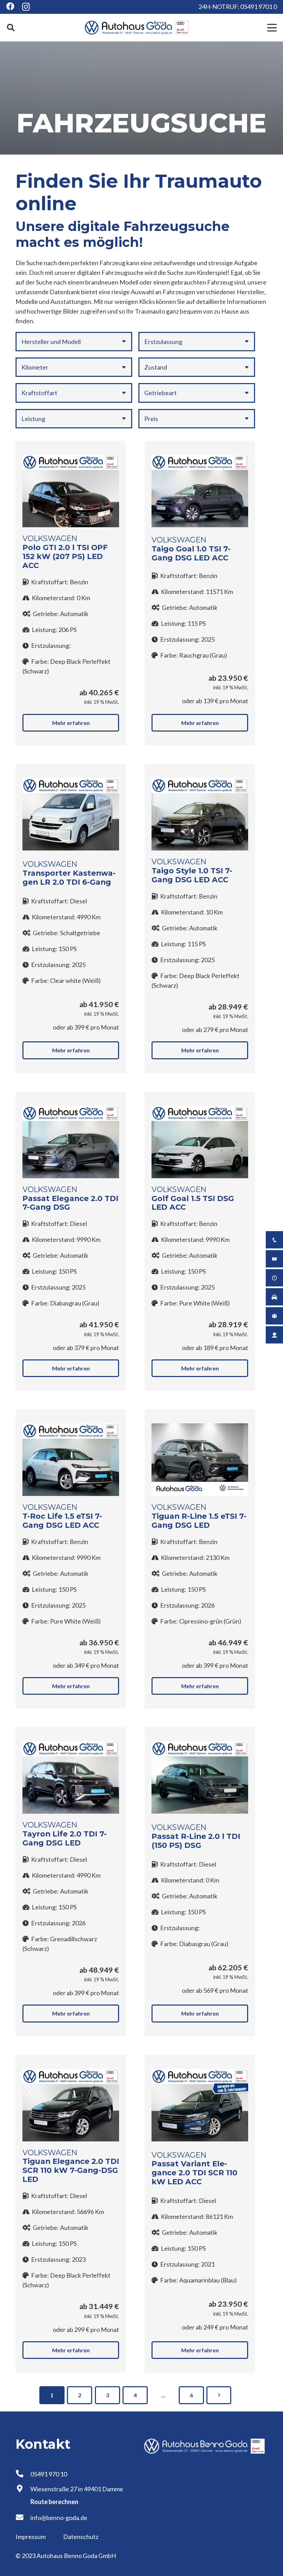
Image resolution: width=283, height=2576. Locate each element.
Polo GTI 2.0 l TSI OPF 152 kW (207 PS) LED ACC (65, 556)
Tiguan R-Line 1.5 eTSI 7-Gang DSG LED (199, 1521)
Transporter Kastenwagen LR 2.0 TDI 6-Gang (69, 877)
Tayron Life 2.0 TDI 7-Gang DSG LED (65, 1838)
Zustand (156, 367)
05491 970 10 (49, 2474)
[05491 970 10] (23, 2474)
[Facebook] (10, 6)
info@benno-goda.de (59, 2518)
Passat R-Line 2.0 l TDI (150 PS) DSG (196, 1841)
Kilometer (35, 367)
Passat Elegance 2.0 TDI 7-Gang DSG (70, 1203)
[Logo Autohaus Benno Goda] (137, 28)
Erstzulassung (163, 342)
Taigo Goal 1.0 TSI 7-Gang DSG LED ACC (191, 553)
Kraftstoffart (39, 393)
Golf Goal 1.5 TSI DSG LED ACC (193, 1203)
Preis (151, 419)
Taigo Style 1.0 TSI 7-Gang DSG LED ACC (192, 875)
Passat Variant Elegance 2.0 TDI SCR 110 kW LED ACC (194, 2173)
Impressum (31, 2537)
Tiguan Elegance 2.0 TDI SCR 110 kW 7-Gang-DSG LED (71, 2170)
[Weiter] (219, 2395)
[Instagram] (26, 7)
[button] (11, 28)
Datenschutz (81, 2537)
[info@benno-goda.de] (23, 2518)
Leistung (33, 419)
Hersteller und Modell (51, 342)
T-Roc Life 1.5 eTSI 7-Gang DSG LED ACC (62, 1521)
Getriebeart (160, 393)
